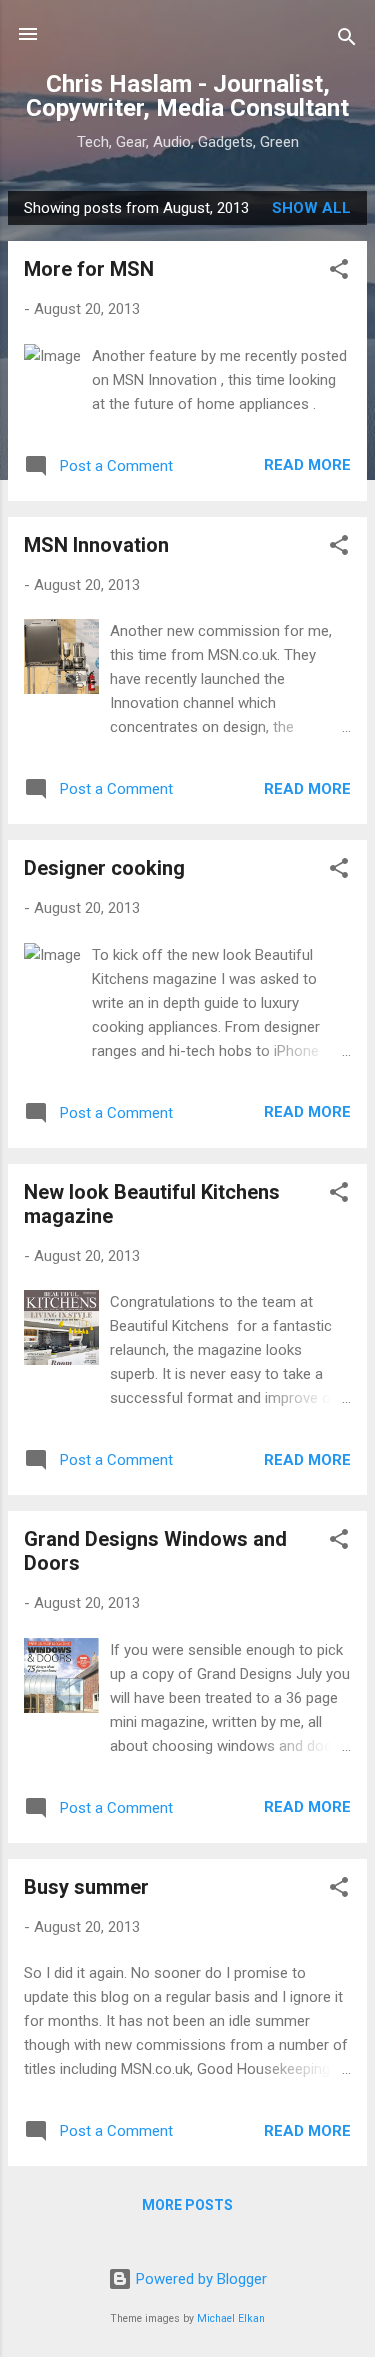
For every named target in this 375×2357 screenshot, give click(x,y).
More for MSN (89, 269)
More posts (187, 2205)
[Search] (347, 40)
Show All (311, 208)
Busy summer (86, 1887)
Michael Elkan (231, 2318)
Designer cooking (104, 868)
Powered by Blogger (199, 2279)
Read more (307, 465)
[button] (339, 272)
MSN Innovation (96, 545)
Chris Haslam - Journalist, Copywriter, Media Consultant (187, 96)
